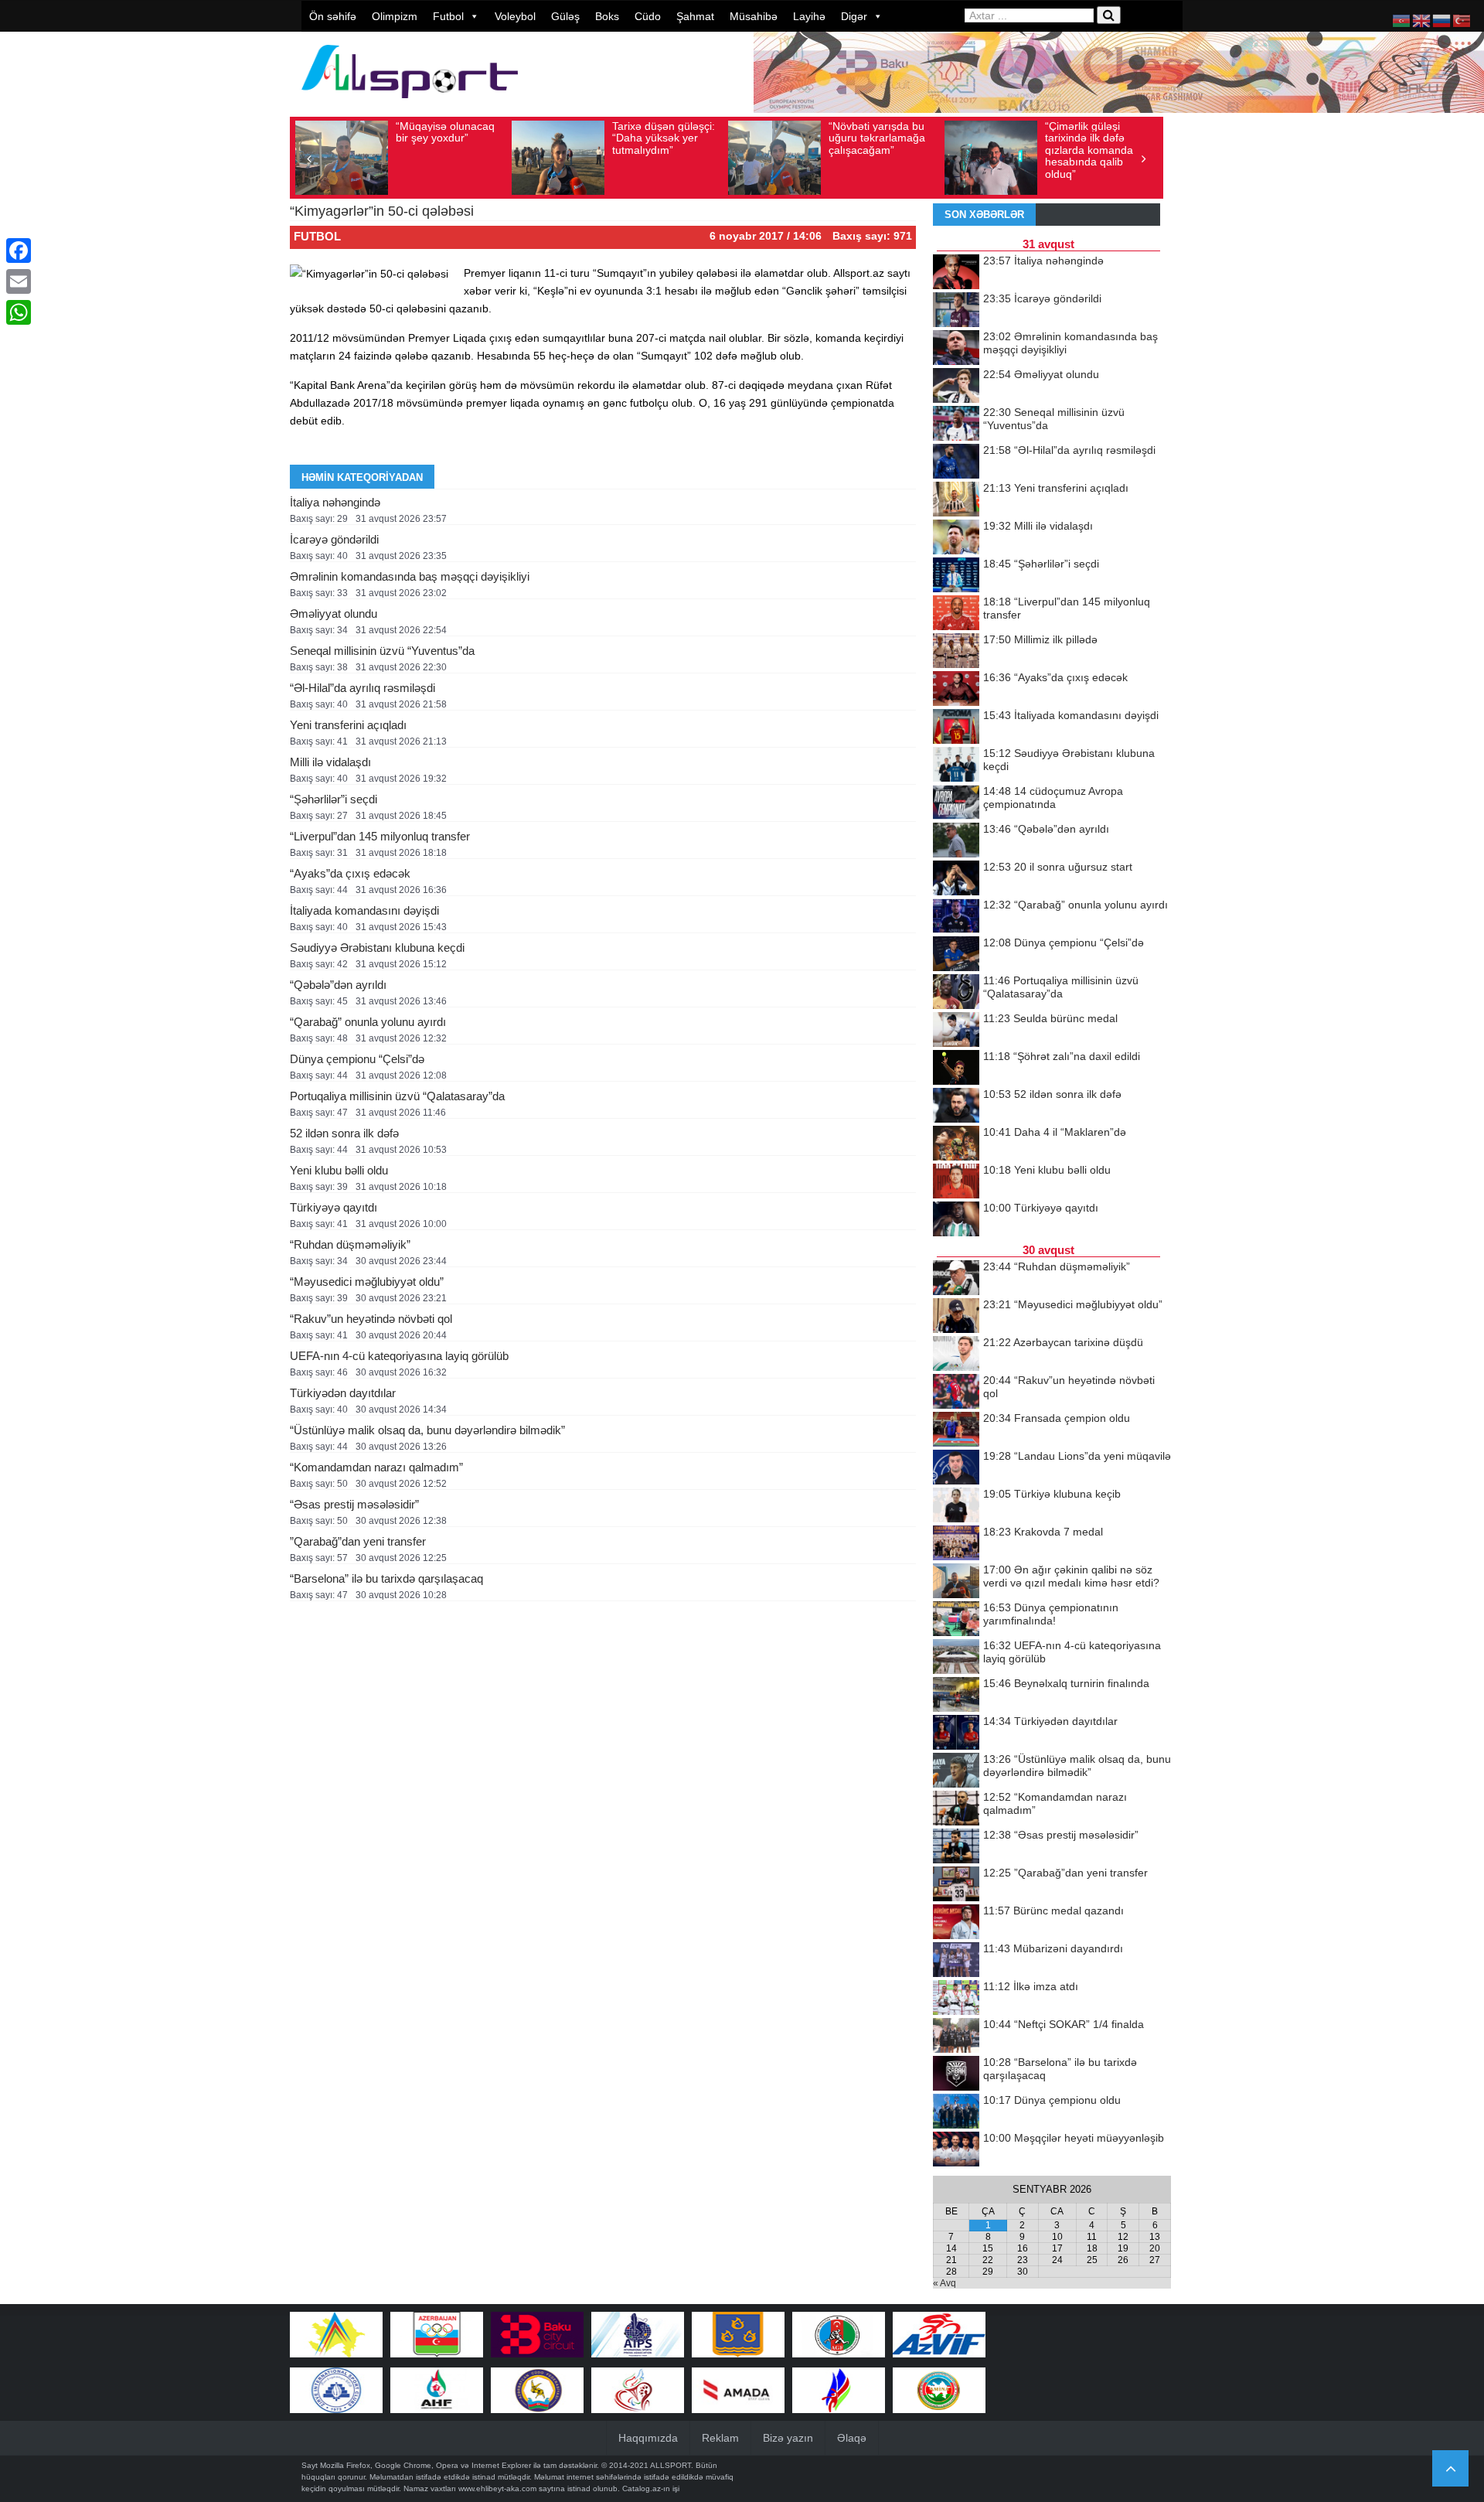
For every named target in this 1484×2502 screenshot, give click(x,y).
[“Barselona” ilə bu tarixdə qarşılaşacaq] (956, 2074)
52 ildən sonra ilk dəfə (344, 1133)
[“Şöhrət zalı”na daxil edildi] (956, 1069)
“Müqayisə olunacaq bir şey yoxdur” (445, 132)
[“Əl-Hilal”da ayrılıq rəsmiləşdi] (956, 462)
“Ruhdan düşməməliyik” (350, 1244)
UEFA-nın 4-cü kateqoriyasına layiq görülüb (399, 1356)
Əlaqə (852, 2438)
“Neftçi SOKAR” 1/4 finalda (1064, 2024)
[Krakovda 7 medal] (956, 1544)
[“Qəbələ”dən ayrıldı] (956, 841)
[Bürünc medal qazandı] (956, 1923)
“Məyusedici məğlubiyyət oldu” (367, 1282)
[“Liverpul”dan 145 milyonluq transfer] (956, 614)
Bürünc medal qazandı (1053, 1911)
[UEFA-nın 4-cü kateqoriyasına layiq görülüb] (956, 1658)
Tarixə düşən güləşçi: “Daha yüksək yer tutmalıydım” (664, 138)
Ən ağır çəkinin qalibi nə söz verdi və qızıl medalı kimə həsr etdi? (1071, 1576)
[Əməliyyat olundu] (956, 387)
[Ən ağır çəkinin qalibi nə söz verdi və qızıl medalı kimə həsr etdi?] (956, 1582)
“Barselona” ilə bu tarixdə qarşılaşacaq (386, 1578)
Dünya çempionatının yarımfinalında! (1051, 1614)
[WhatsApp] (19, 312)
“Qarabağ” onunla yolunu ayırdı (368, 1022)
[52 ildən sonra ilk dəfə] (956, 1106)
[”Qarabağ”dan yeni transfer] (956, 1885)
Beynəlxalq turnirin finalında (1066, 1683)
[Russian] (1442, 20)
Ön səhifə (333, 16)
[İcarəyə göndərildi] (956, 311)
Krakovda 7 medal (1043, 1532)
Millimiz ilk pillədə (1040, 639)
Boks (607, 16)
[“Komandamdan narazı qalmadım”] (956, 1809)
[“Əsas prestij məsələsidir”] (956, 1847)
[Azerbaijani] (1402, 20)
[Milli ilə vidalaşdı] (956, 538)
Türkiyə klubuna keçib (1052, 1494)
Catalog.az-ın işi (651, 2488)
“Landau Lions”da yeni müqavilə (1077, 1456)
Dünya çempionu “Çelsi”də (357, 1059)
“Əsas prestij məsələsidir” (354, 1504)
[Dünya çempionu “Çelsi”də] (956, 955)
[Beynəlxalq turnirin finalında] (956, 1696)
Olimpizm (395, 16)
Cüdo (648, 16)
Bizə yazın (788, 2438)
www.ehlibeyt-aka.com (497, 2488)
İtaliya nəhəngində (335, 502)
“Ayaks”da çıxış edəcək (350, 873)
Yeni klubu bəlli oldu (339, 1170)
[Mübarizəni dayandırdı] (956, 1961)
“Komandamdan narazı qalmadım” (376, 1467)
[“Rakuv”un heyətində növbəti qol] (956, 1392)
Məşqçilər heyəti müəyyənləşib (1074, 2138)
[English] (1422, 20)
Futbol (448, 16)
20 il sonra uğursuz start (1058, 867)
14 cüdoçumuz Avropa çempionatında (1053, 798)
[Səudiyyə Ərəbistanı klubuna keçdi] (956, 765)
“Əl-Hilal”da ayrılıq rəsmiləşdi (362, 688)
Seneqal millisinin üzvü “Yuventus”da (382, 651)
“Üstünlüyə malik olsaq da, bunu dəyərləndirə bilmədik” (427, 1430)
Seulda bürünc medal (1050, 1018)
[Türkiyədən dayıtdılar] (956, 1733)
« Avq (945, 2283)
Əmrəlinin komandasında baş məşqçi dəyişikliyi (410, 576)
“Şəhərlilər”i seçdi (334, 799)
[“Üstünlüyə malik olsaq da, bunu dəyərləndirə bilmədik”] (956, 1771)
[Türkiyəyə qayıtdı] (956, 1220)
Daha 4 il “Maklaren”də (1055, 1132)
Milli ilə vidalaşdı (330, 762)
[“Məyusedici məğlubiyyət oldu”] (956, 1317)
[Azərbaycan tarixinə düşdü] (956, 1355)
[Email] (19, 281)
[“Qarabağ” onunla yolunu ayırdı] (956, 917)
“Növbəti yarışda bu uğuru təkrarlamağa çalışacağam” (877, 138)
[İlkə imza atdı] (956, 1999)
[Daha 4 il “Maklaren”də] (956, 1144)
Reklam (720, 2438)
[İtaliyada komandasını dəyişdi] (956, 728)
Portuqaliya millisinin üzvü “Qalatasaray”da (397, 1096)
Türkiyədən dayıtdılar (343, 1393)
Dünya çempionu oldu (1052, 2100)
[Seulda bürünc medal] (956, 1031)
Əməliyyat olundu (334, 614)
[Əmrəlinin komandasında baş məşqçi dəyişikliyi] (956, 349)
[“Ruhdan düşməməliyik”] (956, 1279)
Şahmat (695, 16)
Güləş (565, 16)
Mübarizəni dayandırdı (1053, 1948)
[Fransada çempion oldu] (956, 1430)
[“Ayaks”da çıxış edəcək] (956, 690)
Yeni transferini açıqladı (348, 725)
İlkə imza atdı (1031, 1986)
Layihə (809, 16)
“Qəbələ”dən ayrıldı (338, 985)
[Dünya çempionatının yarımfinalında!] (956, 1620)
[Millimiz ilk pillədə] (956, 652)
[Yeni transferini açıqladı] (956, 500)
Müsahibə (754, 16)
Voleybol (515, 16)
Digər (854, 16)
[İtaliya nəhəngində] (956, 273)
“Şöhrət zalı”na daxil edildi (1062, 1056)
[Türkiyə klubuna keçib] (956, 1506)
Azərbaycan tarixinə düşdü (1063, 1342)
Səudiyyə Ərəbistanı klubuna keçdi (377, 948)
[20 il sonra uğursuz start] (956, 879)
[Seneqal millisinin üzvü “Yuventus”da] (956, 424)
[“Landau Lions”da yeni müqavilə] (956, 1468)
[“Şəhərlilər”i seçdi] (956, 576)
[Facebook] (19, 251)
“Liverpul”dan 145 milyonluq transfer (380, 836)
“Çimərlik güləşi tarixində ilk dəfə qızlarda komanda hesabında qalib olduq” (1089, 150)
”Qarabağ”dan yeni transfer (358, 1541)
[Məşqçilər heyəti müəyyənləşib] (956, 2150)
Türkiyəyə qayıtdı (334, 1207)
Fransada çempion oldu (1057, 1418)
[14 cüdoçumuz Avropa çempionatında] (956, 803)
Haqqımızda (648, 2438)
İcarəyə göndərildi (334, 539)
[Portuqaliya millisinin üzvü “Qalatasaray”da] (956, 993)
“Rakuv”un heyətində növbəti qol (371, 1319)
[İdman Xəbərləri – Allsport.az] (410, 106)
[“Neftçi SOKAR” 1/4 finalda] (956, 2037)
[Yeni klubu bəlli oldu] (956, 1182)
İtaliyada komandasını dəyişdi (364, 910)
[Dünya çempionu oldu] (956, 2112)
